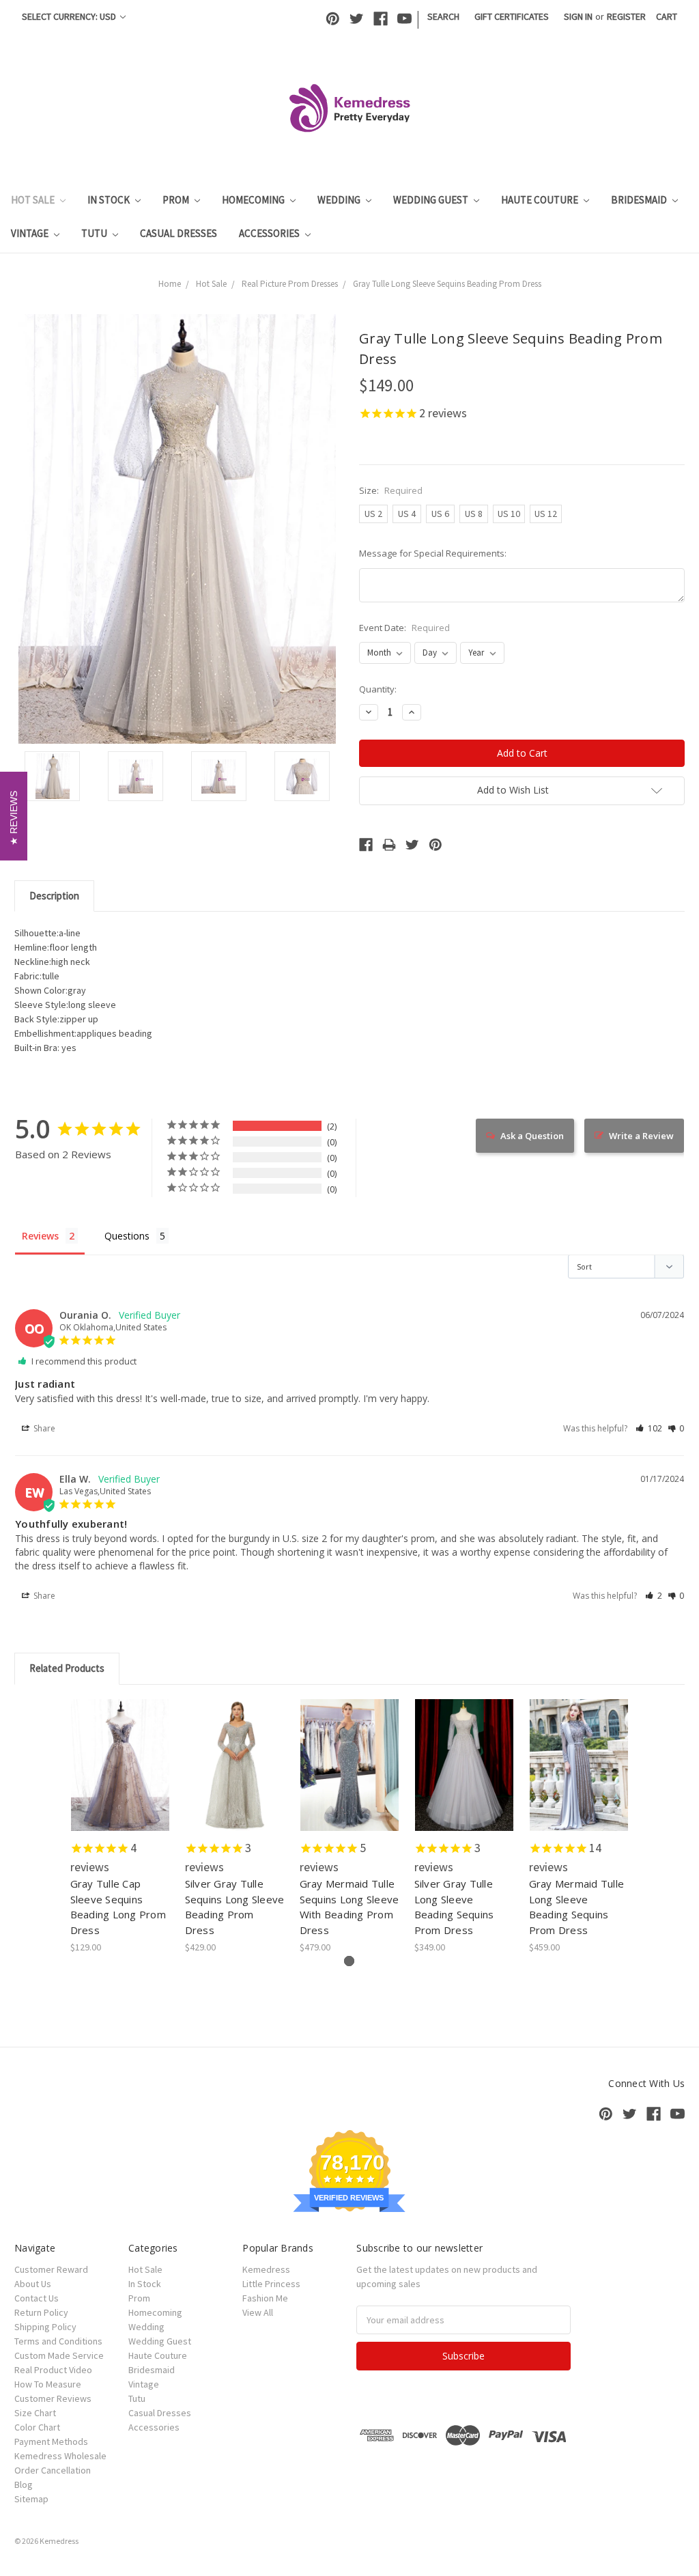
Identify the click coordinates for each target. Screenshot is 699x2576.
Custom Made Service (59, 2355)
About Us (33, 2284)
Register (626, 16)
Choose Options (120, 1777)
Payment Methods (51, 2441)
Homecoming (254, 200)
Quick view (120, 1753)
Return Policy (41, 2312)
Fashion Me (265, 2298)
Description (54, 896)
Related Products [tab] (67, 1668)
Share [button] (43, 1428)
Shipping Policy (45, 2327)
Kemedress (266, 2269)
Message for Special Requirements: (433, 553)
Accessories (270, 233)
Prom (177, 200)
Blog (24, 2484)
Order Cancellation (53, 2470)
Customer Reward (51, 2269)
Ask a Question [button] (532, 1136)
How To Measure (48, 2384)
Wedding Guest (432, 200)
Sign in (578, 16)
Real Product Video (53, 2370)
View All (258, 2312)
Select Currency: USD (70, 16)
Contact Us (37, 2298)
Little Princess (271, 2284)
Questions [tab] (127, 1236)
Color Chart (37, 2427)
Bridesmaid (640, 200)
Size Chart (35, 2413)
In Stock (110, 200)
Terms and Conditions (58, 2341)
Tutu (95, 233)
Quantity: (378, 689)
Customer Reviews (53, 2398)
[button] (649, 1428)
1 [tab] (349, 1961)
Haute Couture (541, 200)
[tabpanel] (120, 1827)
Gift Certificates (512, 16)
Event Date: (404, 628)
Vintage (31, 233)
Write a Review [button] (641, 1136)
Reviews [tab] (40, 1236)
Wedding (340, 200)
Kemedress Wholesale (60, 2456)
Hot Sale (34, 200)
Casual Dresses (179, 233)
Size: (391, 490)
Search (443, 16)
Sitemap (31, 2499)
